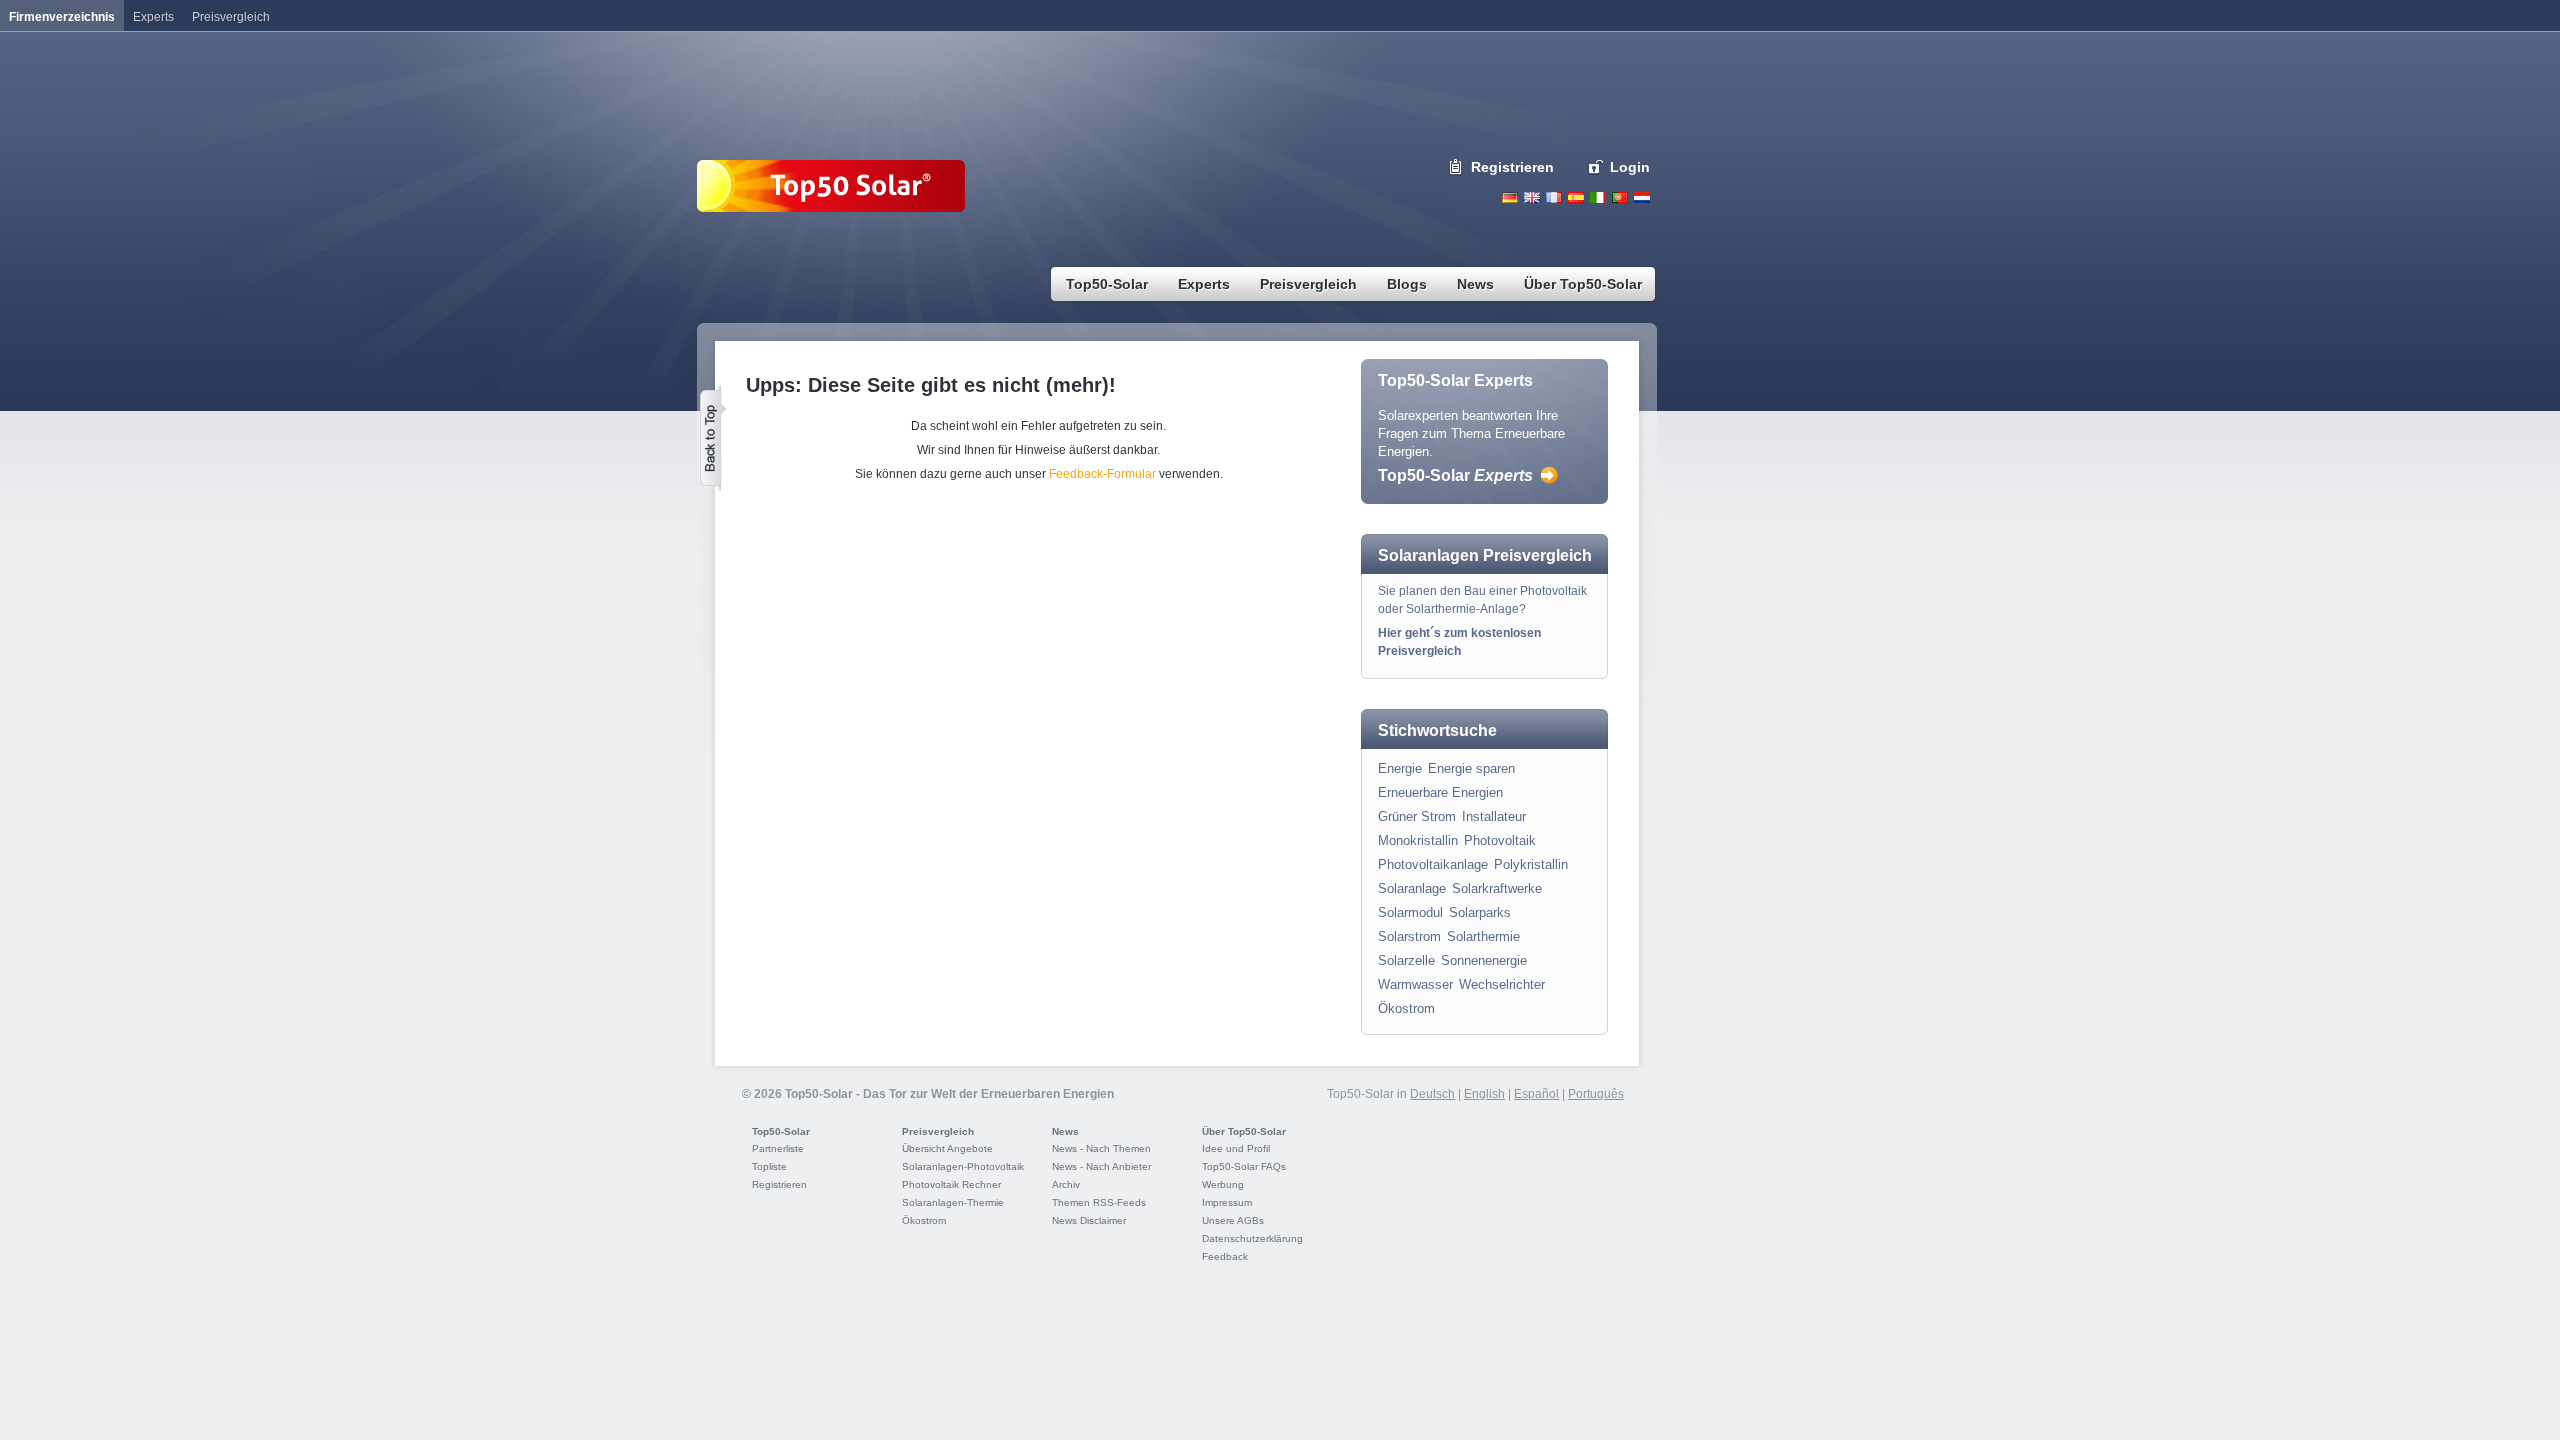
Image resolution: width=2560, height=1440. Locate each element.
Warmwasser (1415, 984)
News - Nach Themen (1101, 1148)
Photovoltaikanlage (1433, 864)
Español (1536, 1094)
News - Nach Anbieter (1101, 1166)
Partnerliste (778, 1148)
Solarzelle (1406, 960)
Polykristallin (1531, 864)
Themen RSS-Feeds (1099, 1202)
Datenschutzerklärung (1252, 1238)
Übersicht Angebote (947, 1148)
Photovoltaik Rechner (951, 1184)
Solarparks (1480, 912)
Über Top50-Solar (1244, 1131)
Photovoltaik (1500, 840)
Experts (153, 17)
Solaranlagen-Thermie (953, 1202)
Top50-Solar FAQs (1244, 1166)
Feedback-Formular (1102, 474)
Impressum (1227, 1202)
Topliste (769, 1166)
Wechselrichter (1502, 984)
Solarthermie (1483, 936)
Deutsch (1510, 197)
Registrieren (1512, 167)
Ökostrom (1406, 1008)
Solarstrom (1409, 936)
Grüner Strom (1417, 816)
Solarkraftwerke (1497, 888)
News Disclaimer (1089, 1220)
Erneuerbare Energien (1440, 792)
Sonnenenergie (1484, 960)
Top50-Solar (1455, 475)
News (1065, 1131)
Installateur (1494, 816)
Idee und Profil (1236, 1148)
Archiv (1066, 1184)
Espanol (1576, 197)
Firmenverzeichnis (62, 17)
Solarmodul (1410, 912)
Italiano (1598, 197)
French (1554, 197)
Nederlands (1642, 197)
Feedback (1225, 1256)
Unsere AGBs (1233, 1220)
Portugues (1620, 197)
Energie (1400, 768)
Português (1596, 1094)
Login (1630, 167)
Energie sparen (1471, 768)
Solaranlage (1412, 888)
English (1532, 197)
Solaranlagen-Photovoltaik (963, 1166)
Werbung (1223, 1184)
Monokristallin (1418, 840)
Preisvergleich (938, 1131)
